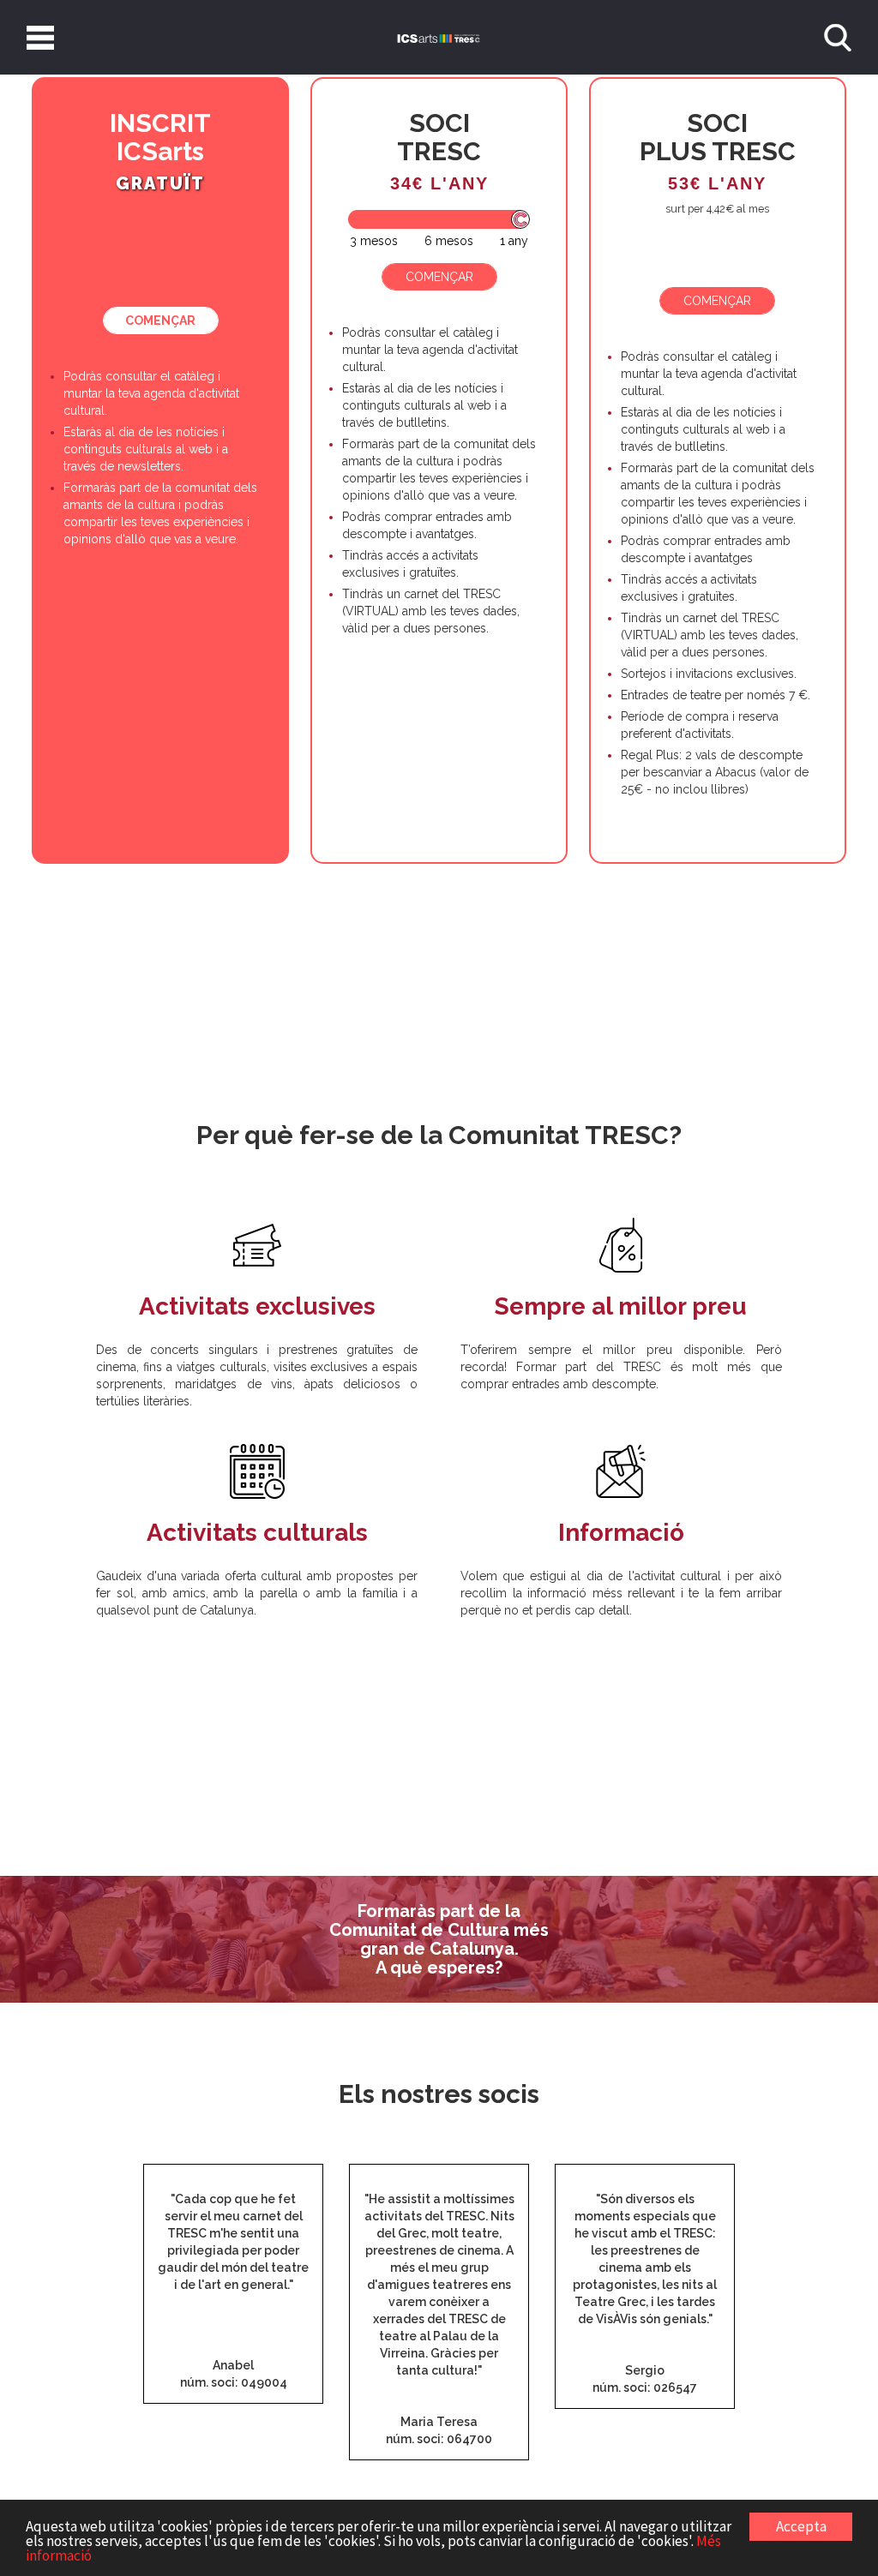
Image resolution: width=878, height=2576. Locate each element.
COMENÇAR (160, 321)
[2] (449, 241)
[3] (514, 241)
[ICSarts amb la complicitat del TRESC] (439, 37)
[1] (374, 241)
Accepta (801, 2526)
